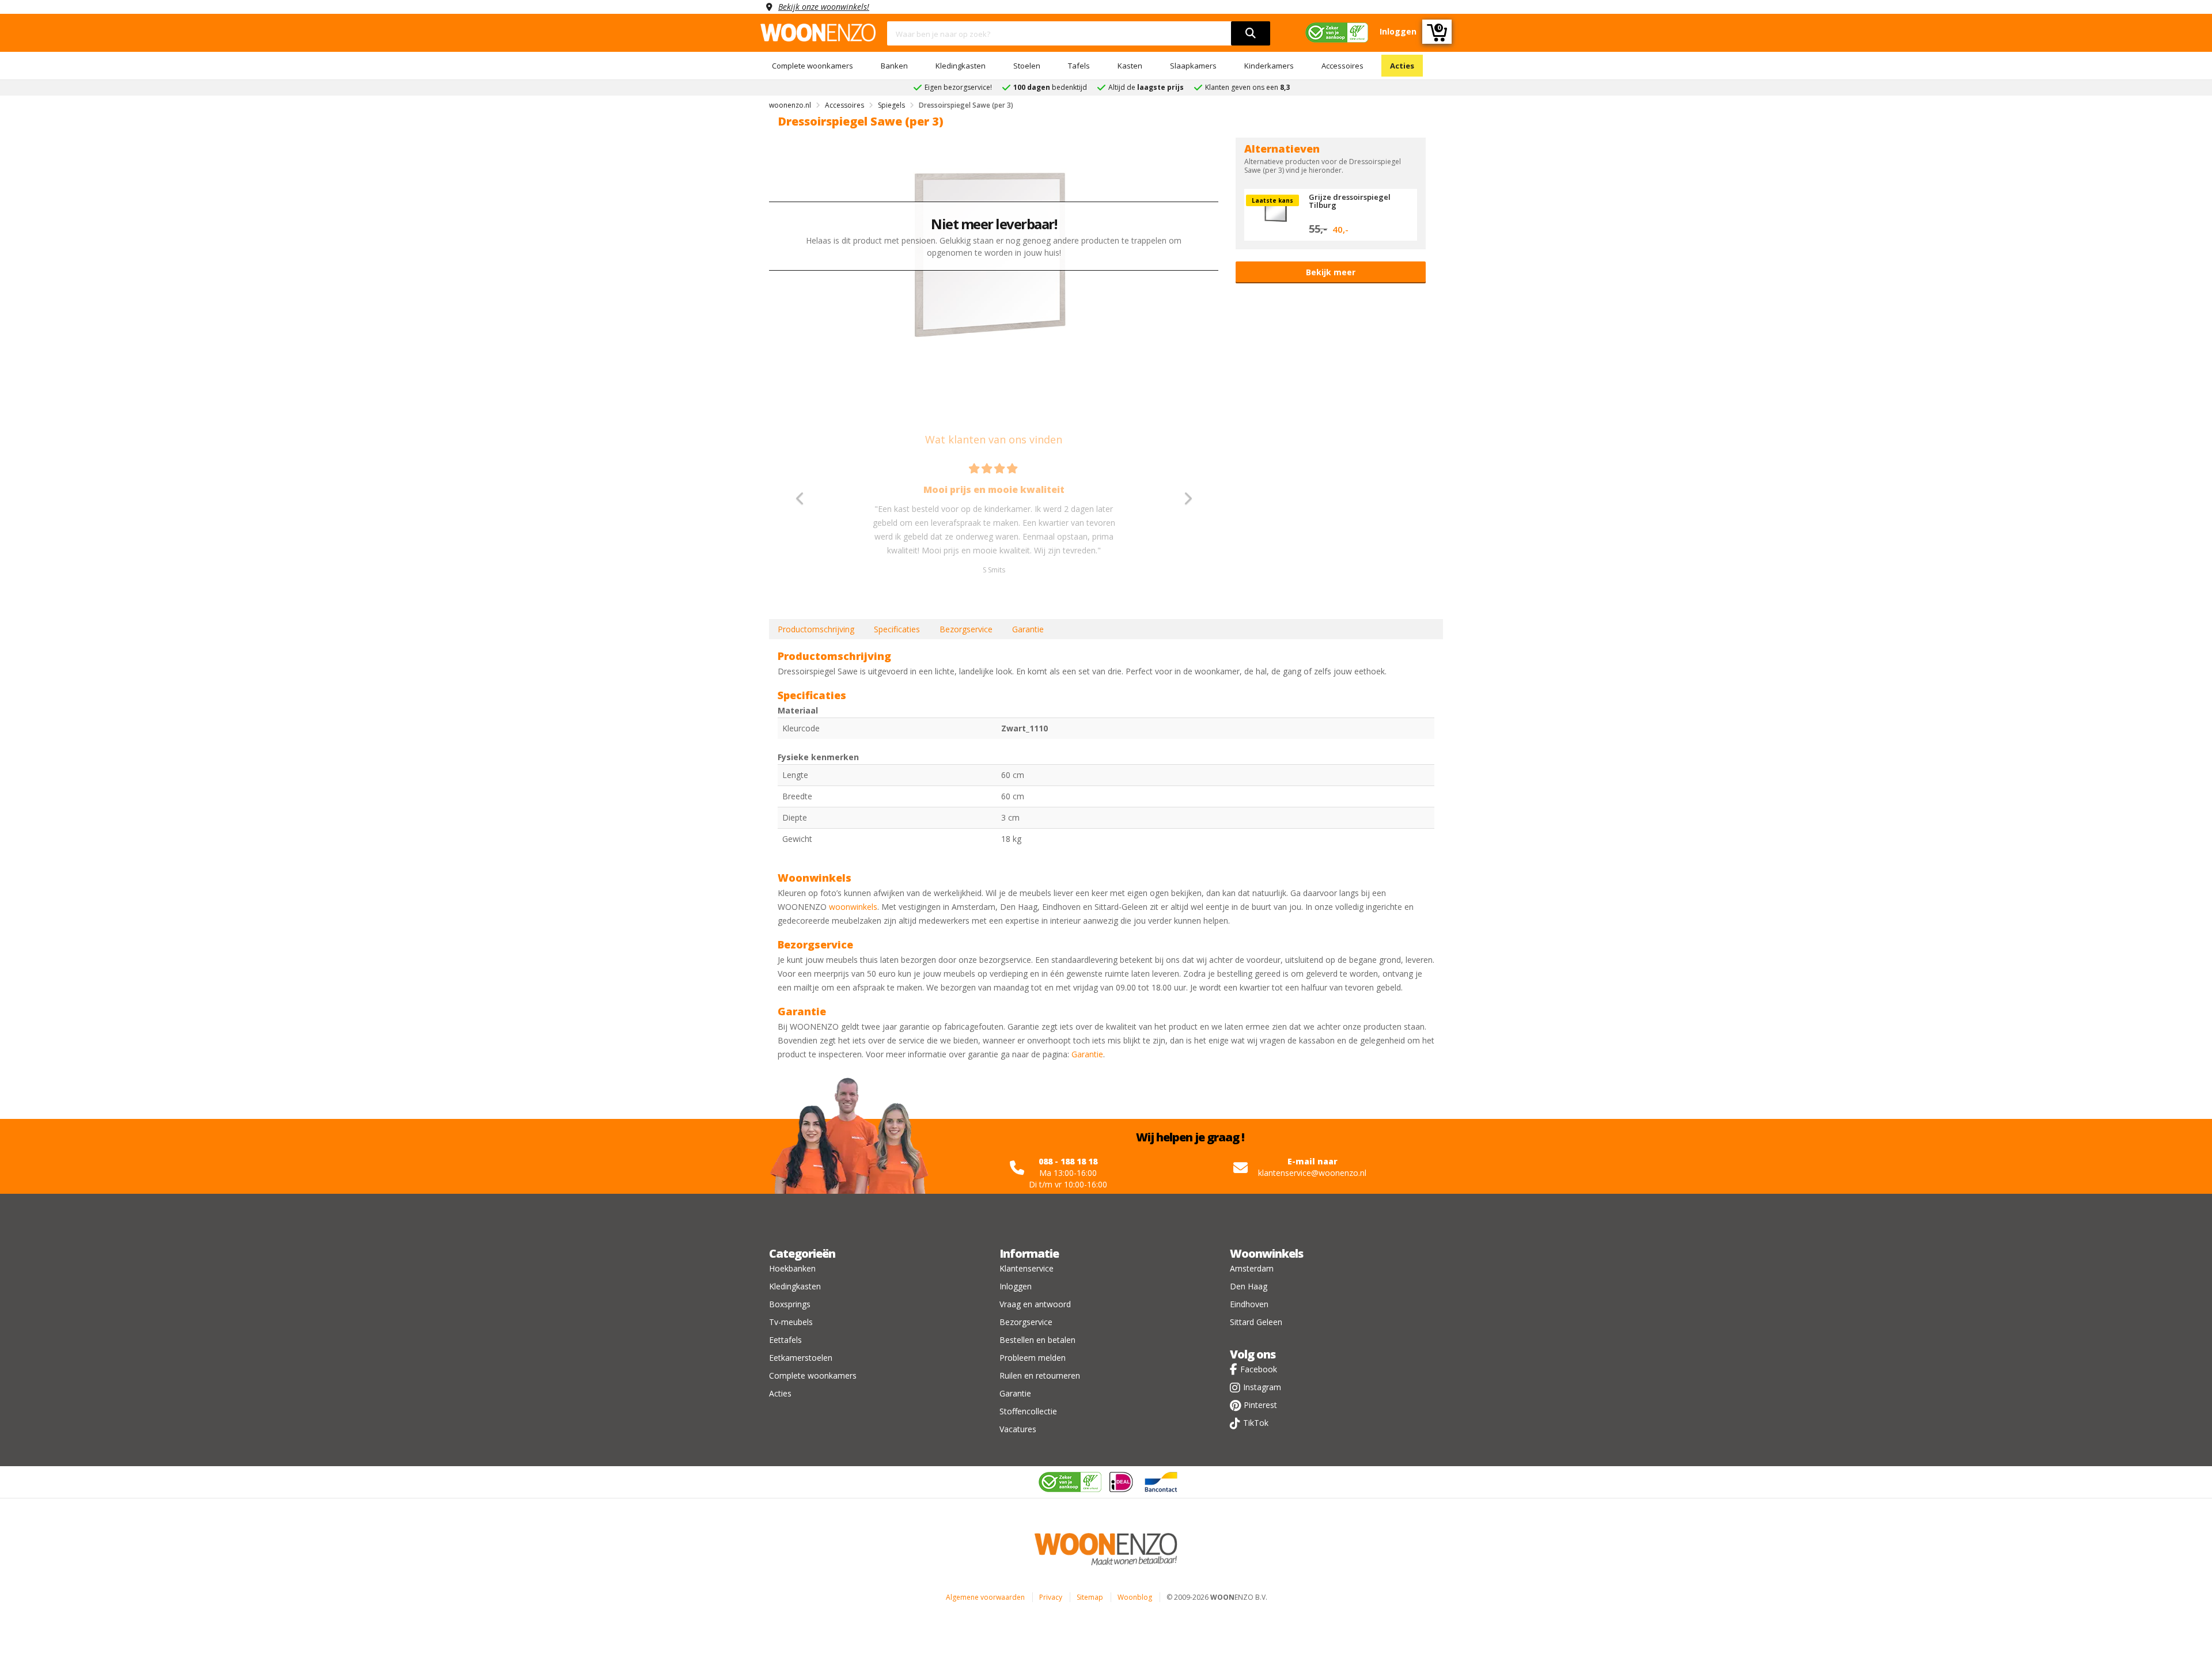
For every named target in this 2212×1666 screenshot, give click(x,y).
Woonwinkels (1266, 1253)
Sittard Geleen (1256, 1322)
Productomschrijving (816, 629)
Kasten (1130, 66)
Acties (1402, 66)
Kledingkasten (961, 66)
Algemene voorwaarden (985, 1597)
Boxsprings (790, 1304)
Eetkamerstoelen (801, 1358)
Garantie (1028, 629)
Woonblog (1135, 1597)
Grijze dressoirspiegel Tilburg (1350, 201)
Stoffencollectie (1028, 1411)
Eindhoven (1249, 1304)
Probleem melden (1033, 1358)
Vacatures (1018, 1429)
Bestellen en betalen (1037, 1340)
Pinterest (1260, 1405)
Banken (894, 66)
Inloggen (1016, 1286)
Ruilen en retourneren (1040, 1375)
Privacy (1051, 1597)
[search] (1251, 33)
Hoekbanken (792, 1268)
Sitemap (1090, 1597)
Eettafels (785, 1340)
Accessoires (1342, 66)
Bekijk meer (1331, 272)
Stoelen (1027, 66)
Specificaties (897, 629)
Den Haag (1249, 1286)
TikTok (1256, 1423)
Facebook (1259, 1369)
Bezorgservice (966, 629)
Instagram (1262, 1387)
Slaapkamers (1193, 66)
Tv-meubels (791, 1322)
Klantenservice (1027, 1268)
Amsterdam (1252, 1268)
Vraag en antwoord (1035, 1304)
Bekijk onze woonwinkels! (824, 7)
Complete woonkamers (813, 66)
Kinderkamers (1269, 66)
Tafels (1079, 66)
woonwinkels (853, 907)
